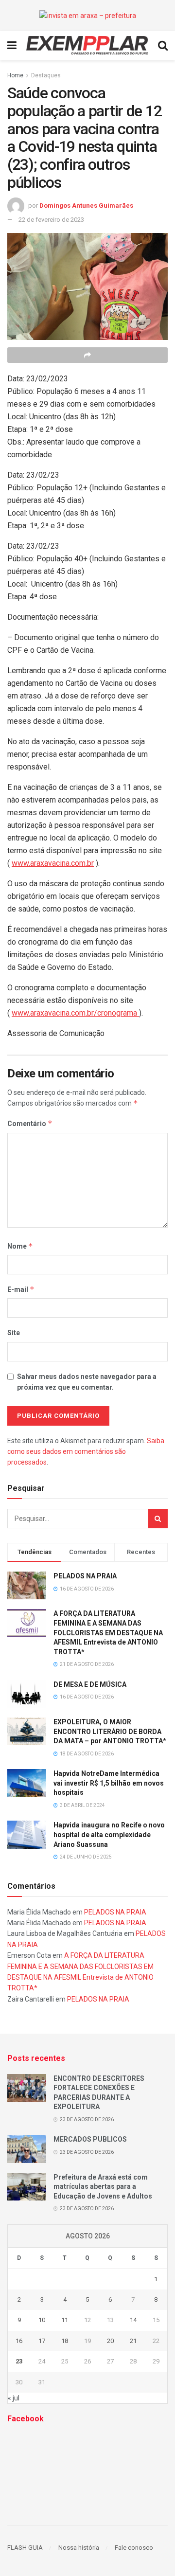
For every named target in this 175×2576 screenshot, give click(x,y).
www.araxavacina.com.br (53, 863)
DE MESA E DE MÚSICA (90, 1684)
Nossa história (79, 2548)
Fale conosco (134, 2548)
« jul (14, 2398)
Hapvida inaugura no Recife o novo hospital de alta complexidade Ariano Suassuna (109, 1834)
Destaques (46, 75)
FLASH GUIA (25, 2548)
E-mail (21, 1289)
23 (19, 2361)
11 (65, 2320)
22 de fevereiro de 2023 (51, 220)
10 (42, 2320)
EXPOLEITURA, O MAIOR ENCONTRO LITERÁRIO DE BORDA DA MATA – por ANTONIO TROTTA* (110, 1731)
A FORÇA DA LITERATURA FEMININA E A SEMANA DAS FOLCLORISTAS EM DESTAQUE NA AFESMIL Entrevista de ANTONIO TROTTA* (108, 1632)
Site (14, 1333)
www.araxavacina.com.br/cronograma (75, 1013)
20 (110, 2341)
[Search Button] (158, 1519)
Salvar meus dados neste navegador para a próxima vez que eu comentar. (87, 1382)
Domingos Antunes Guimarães (86, 206)
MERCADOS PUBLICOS (90, 2139)
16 (19, 2341)
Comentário (30, 1123)
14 (133, 2320)
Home (15, 75)
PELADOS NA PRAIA (85, 1576)
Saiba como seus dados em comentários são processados (86, 1452)
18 (65, 2341)
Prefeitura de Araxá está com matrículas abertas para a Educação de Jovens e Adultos (103, 2187)
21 (133, 2341)
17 (42, 2341)
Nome (20, 1246)
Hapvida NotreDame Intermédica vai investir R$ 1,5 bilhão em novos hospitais (109, 1783)
